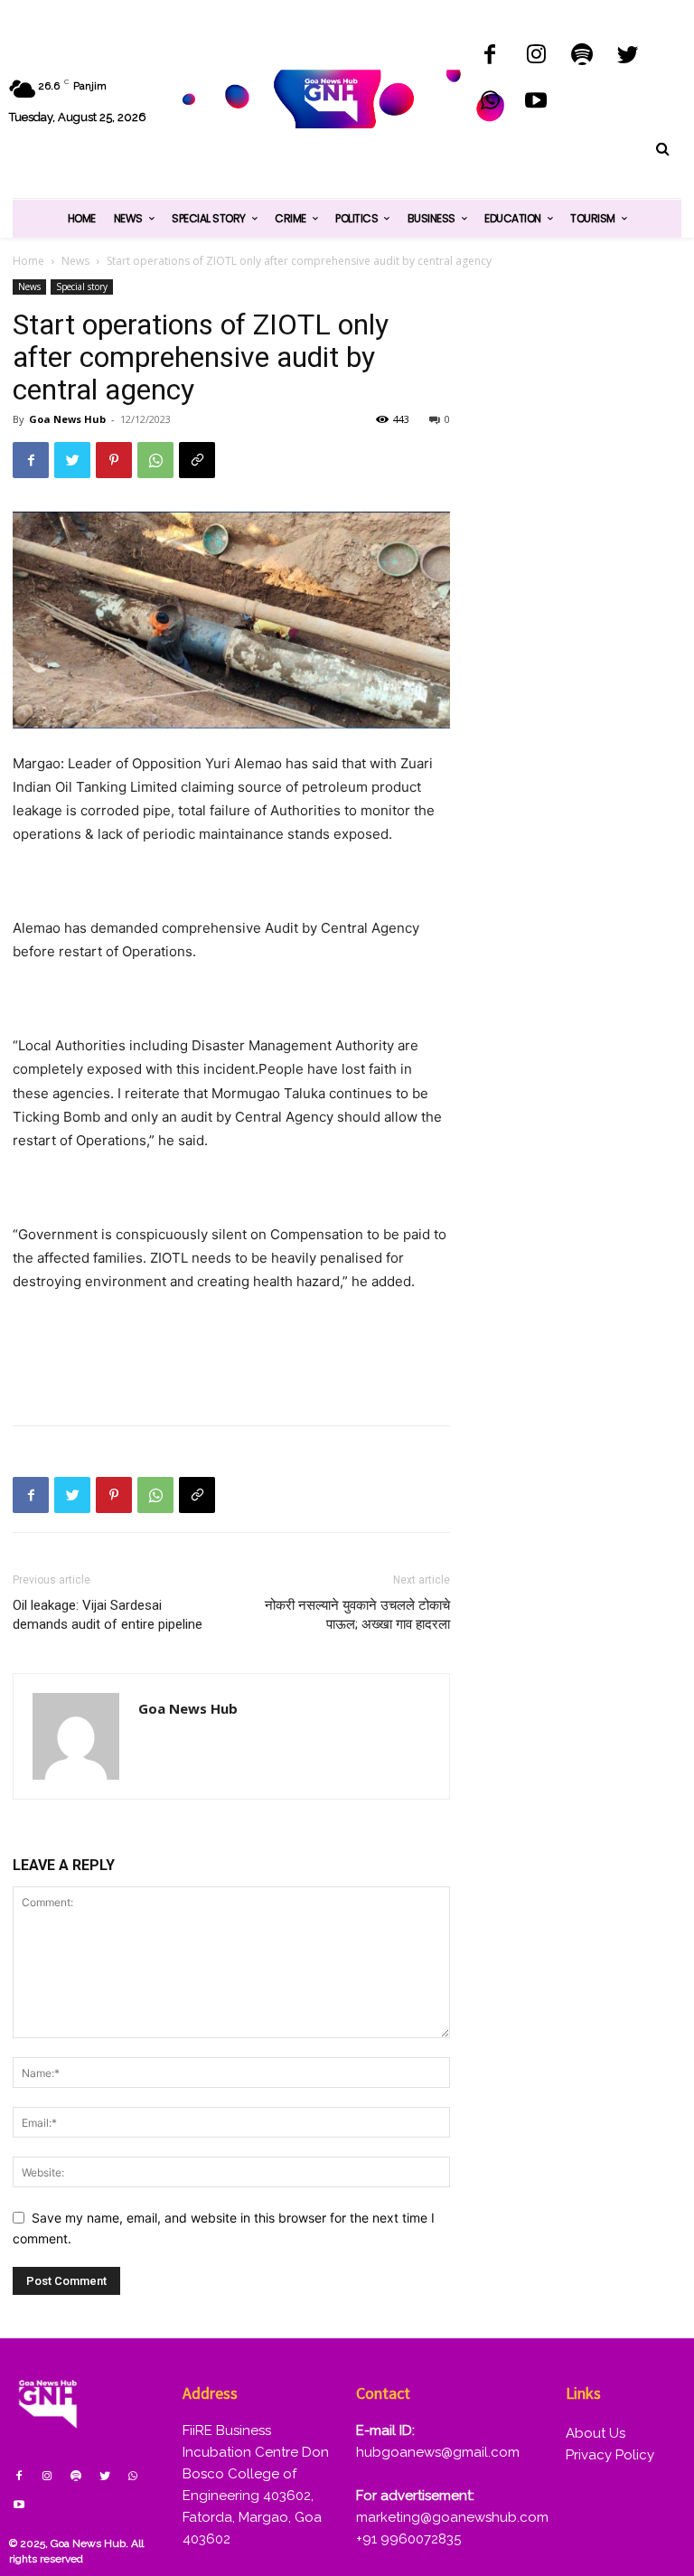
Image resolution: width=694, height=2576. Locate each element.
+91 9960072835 (408, 2539)
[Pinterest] (114, 460)
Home (28, 261)
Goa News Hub (67, 419)
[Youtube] (536, 103)
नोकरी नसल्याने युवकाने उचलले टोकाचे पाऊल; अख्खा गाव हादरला (357, 1615)
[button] (662, 149)
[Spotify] (582, 56)
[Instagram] (536, 56)
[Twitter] (628, 56)
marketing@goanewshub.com (452, 2517)
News (75, 261)
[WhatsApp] (490, 103)
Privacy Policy (610, 2455)
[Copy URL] (197, 460)
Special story (82, 287)
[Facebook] (490, 56)
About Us (596, 2433)
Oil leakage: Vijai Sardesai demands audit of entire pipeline (108, 1615)
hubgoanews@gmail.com (438, 2452)
